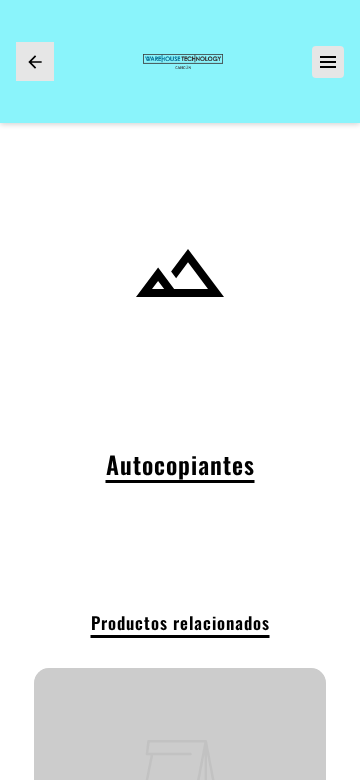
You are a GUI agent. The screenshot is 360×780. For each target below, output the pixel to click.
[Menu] (328, 62)
